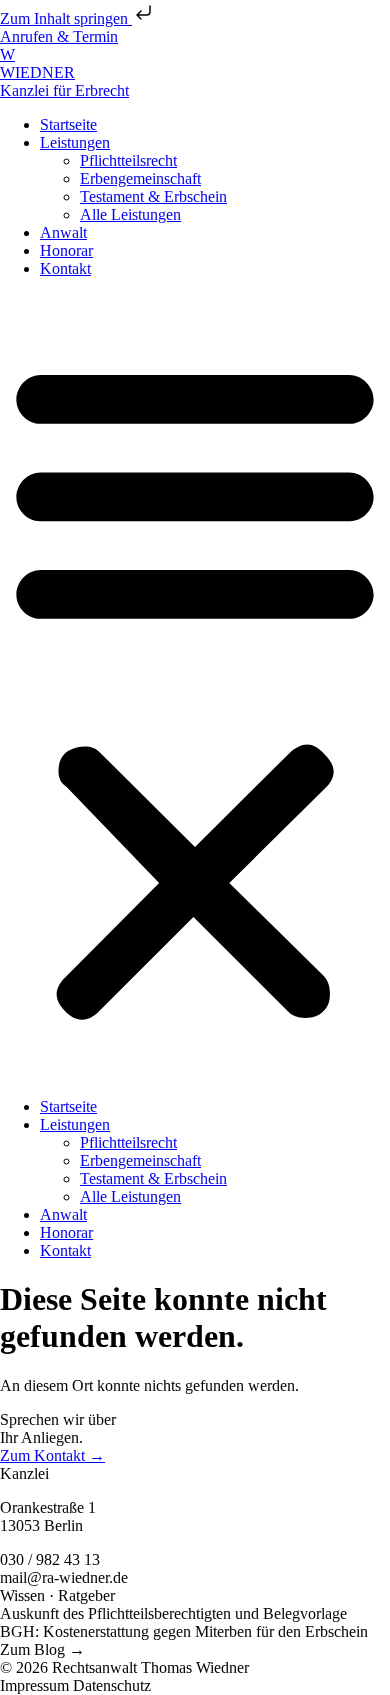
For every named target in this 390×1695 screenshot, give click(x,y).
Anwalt (63, 232)
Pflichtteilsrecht (128, 160)
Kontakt (65, 268)
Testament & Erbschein (153, 196)
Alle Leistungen (130, 214)
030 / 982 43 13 (50, 1559)
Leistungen (75, 142)
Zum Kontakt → (52, 1455)
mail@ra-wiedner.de (64, 1577)
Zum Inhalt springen (66, 18)
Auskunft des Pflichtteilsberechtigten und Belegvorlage (173, 1613)
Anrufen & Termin (59, 36)
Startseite (68, 124)
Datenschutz (112, 1685)
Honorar (66, 250)
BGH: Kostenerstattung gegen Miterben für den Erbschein (184, 1631)
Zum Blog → (42, 1649)
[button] (195, 688)
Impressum (36, 1685)
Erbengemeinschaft (140, 178)
